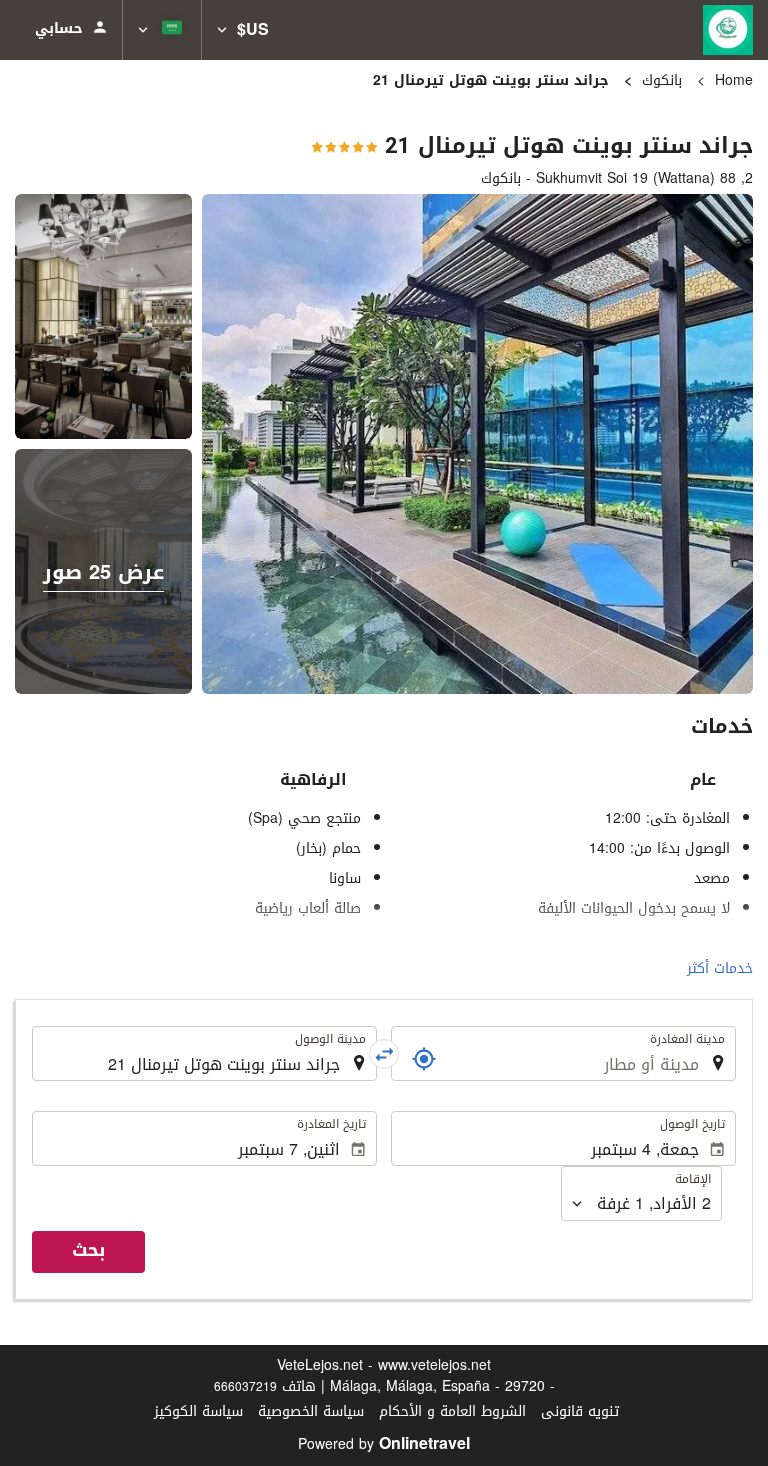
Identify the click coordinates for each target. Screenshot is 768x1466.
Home (734, 80)
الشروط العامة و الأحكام (452, 1411)
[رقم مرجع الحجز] (424, 1059)
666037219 (245, 1387)
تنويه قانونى (580, 1411)
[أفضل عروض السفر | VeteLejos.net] (728, 30)
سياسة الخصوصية (311, 1411)
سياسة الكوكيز (198, 1411)
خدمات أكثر (720, 968)
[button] (243, 30)
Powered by (384, 1444)
